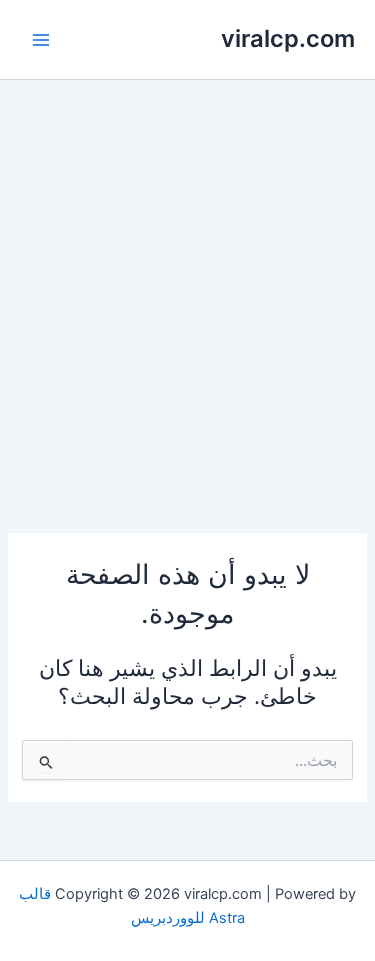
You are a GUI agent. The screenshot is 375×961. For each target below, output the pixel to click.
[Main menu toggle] (41, 40)
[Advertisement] (187, 277)
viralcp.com (288, 38)
